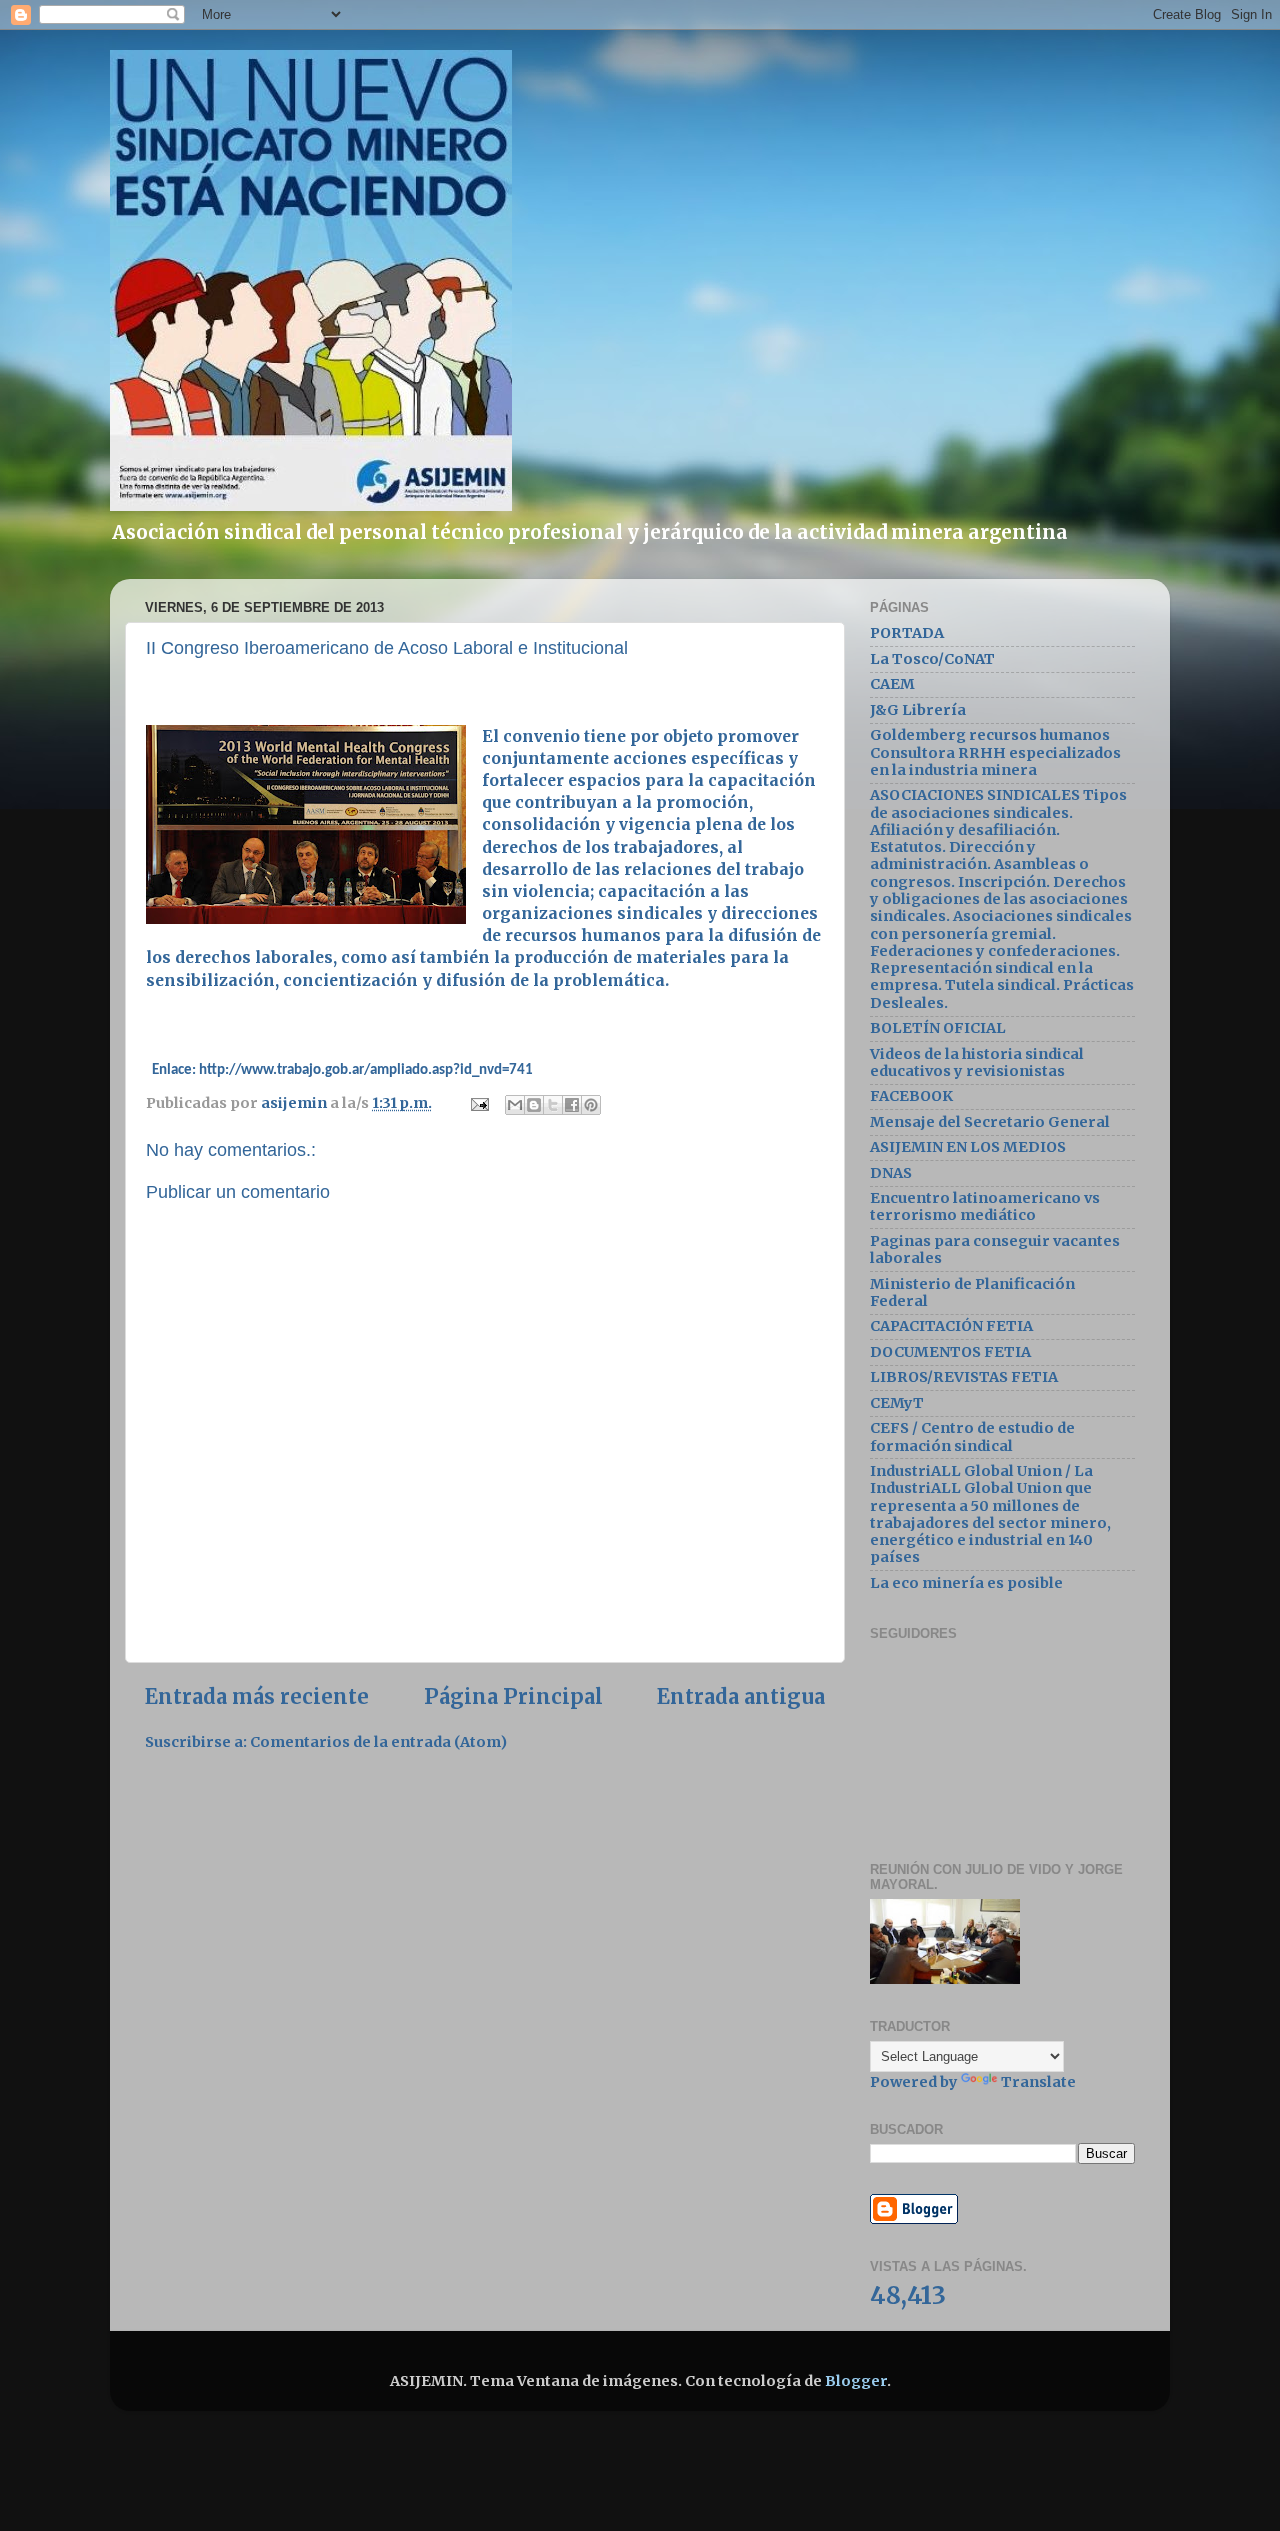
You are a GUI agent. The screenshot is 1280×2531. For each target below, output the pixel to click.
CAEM (892, 684)
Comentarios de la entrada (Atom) (378, 1742)
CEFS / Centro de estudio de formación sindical (972, 1436)
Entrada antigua (741, 1697)
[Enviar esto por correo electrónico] (515, 1105)
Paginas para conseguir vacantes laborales (995, 1249)
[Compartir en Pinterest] (591, 1105)
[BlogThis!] (534, 1105)
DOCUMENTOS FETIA (950, 1352)
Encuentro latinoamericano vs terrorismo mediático (985, 1206)
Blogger (856, 2381)
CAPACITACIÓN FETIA (951, 1326)
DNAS (891, 1173)
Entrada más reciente (257, 1697)
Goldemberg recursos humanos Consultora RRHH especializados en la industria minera (995, 752)
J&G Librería (918, 710)
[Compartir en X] (553, 1105)
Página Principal (513, 1697)
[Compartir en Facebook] (572, 1105)
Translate (1038, 2082)
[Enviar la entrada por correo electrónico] (478, 1103)
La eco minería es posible (966, 1583)
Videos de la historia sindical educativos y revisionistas (977, 1062)
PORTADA (907, 633)
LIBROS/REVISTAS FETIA (964, 1377)
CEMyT (897, 1403)
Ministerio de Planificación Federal (972, 1292)
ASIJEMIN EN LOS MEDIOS (968, 1147)
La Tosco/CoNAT (932, 659)
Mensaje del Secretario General (990, 1122)
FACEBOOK (911, 1096)
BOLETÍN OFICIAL (938, 1028)
